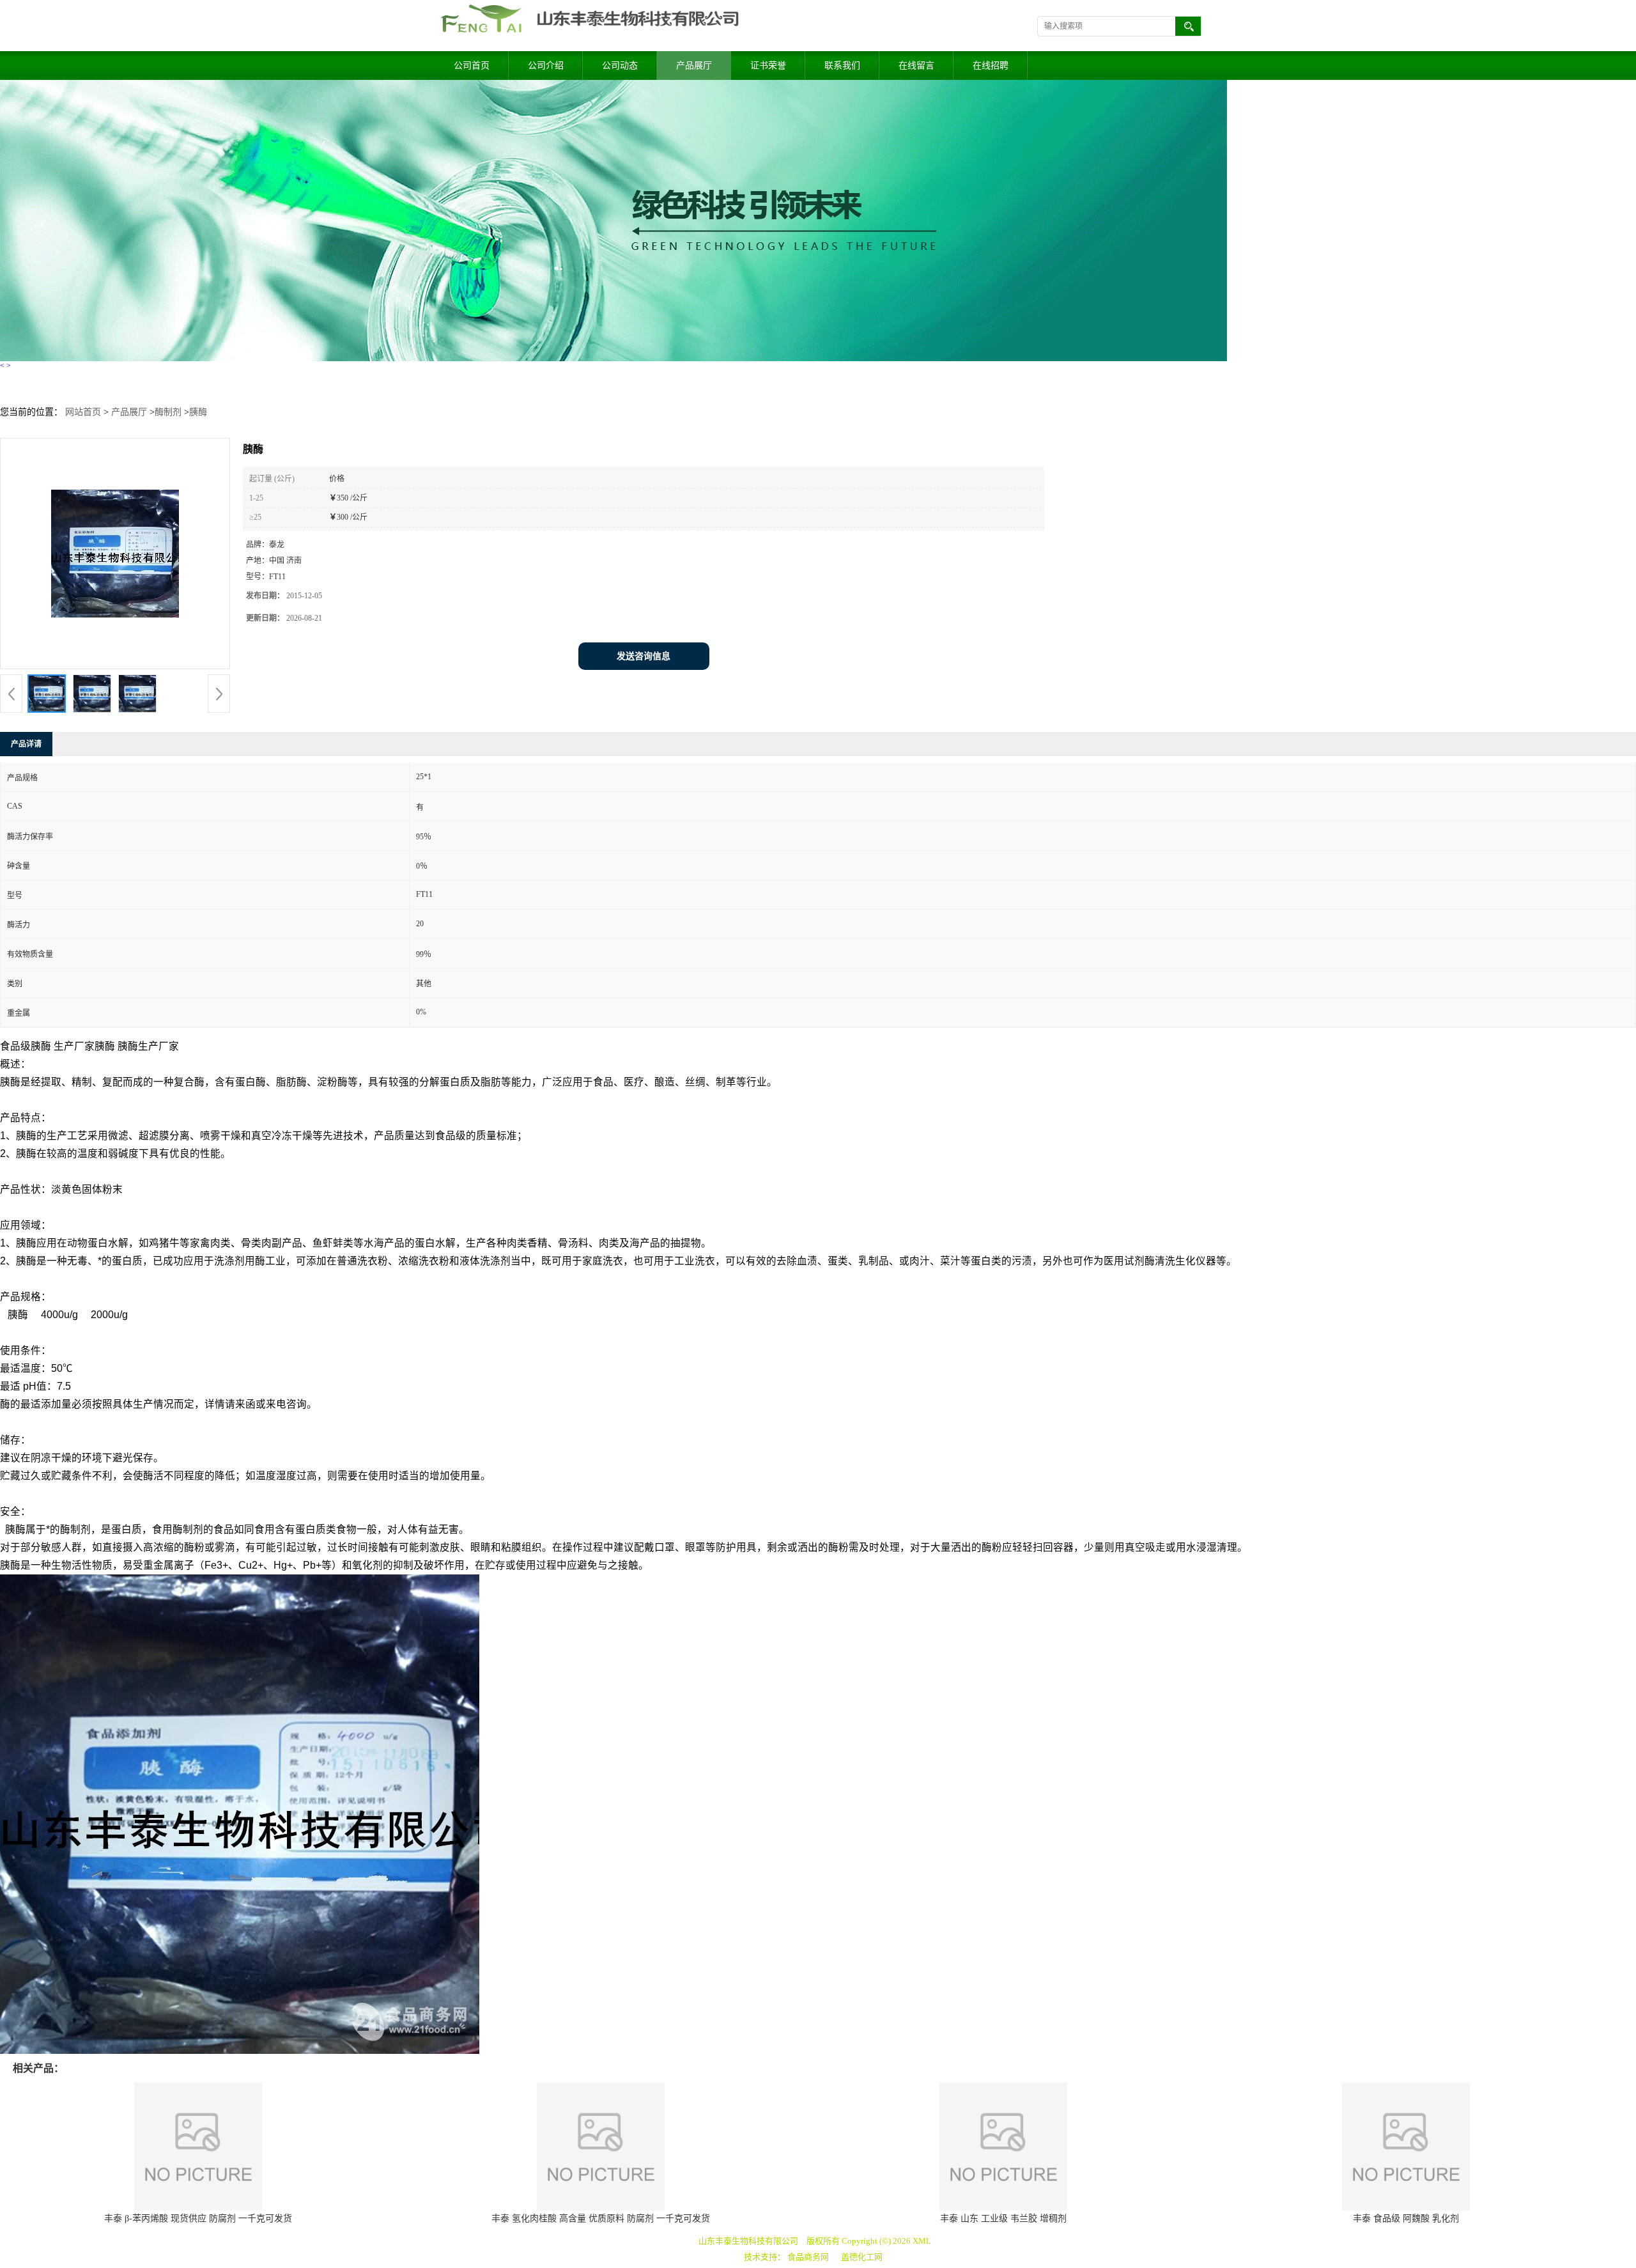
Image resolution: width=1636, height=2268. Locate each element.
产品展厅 (694, 66)
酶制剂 (168, 412)
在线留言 (916, 66)
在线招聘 (991, 66)
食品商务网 (808, 2257)
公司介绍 (546, 66)
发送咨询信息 (644, 656)
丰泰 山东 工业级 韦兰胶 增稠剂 (1003, 2218)
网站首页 (83, 412)
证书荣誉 (768, 66)
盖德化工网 (862, 2257)
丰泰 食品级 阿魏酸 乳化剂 (1406, 2218)
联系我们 (842, 66)
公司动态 (620, 66)
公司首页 (472, 66)
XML (922, 2241)
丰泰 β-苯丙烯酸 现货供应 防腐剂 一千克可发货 (198, 2218)
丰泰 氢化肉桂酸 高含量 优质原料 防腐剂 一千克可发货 (601, 2218)
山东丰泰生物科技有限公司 (748, 2241)
